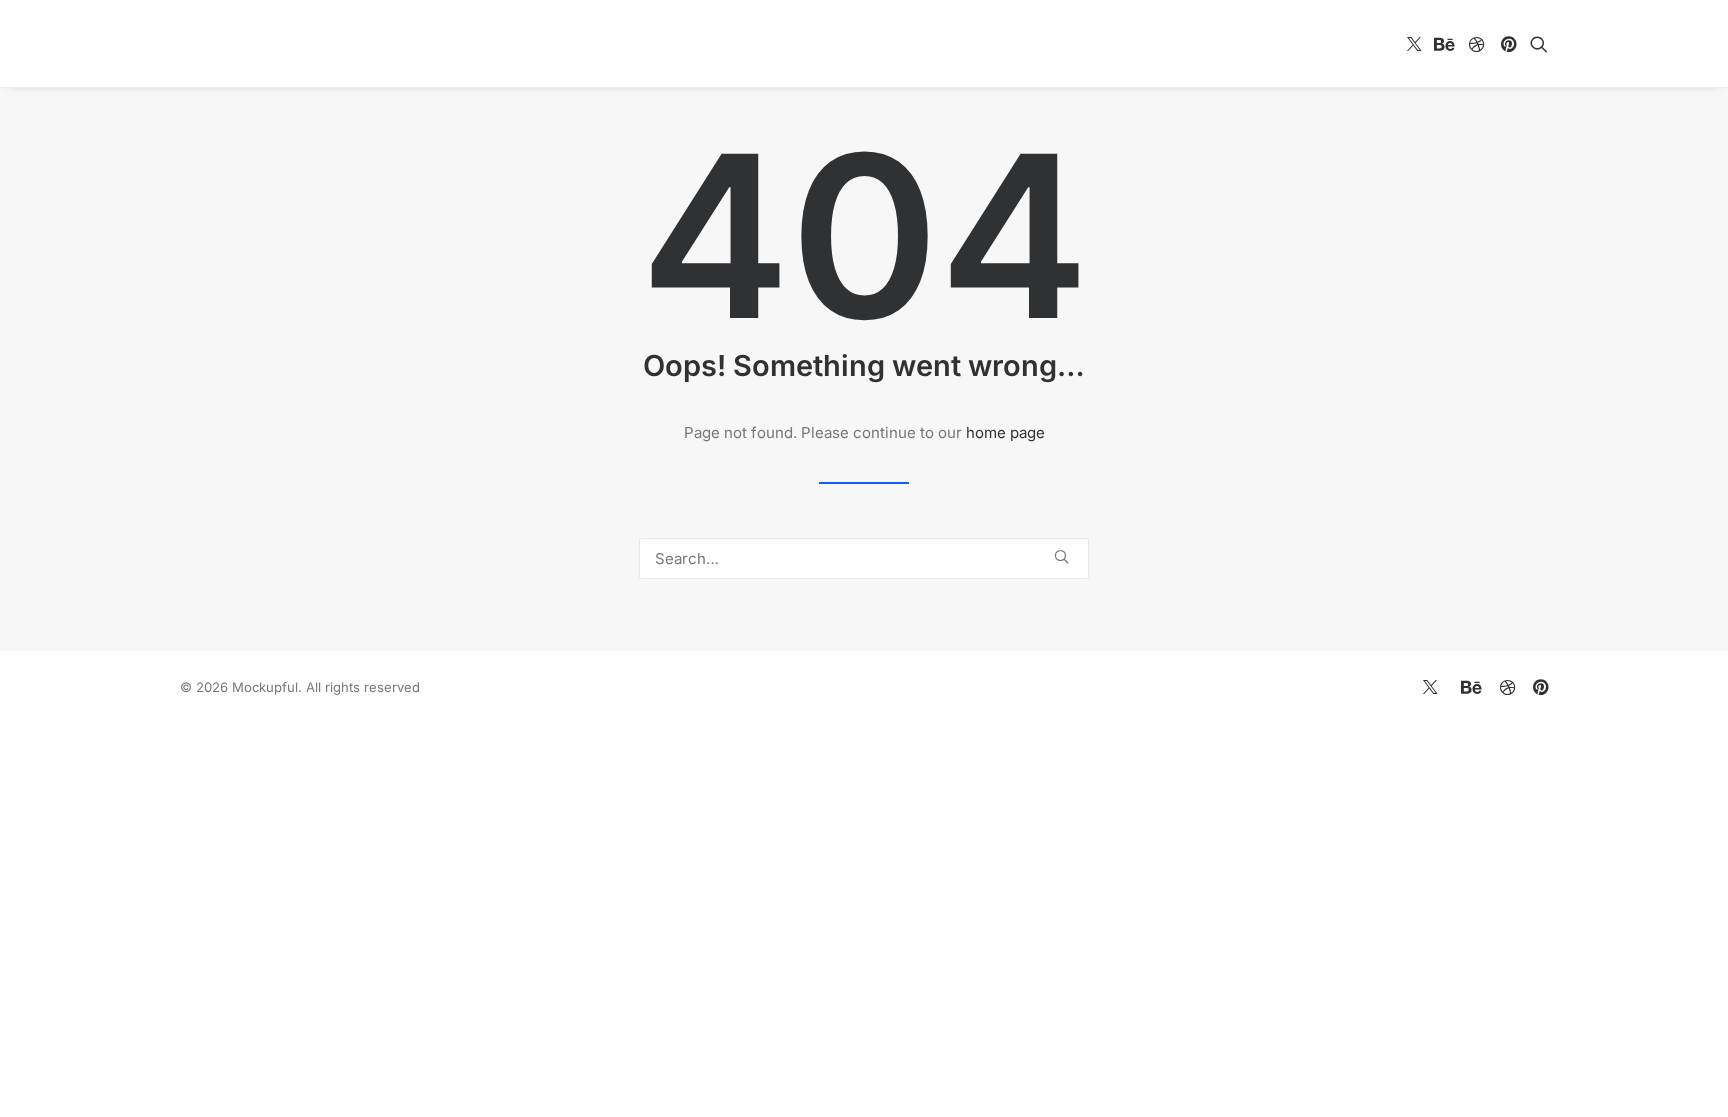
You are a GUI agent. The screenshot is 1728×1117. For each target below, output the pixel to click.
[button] (1414, 43)
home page (1005, 432)
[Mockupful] (291, 43)
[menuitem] (1414, 43)
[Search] (864, 558)
